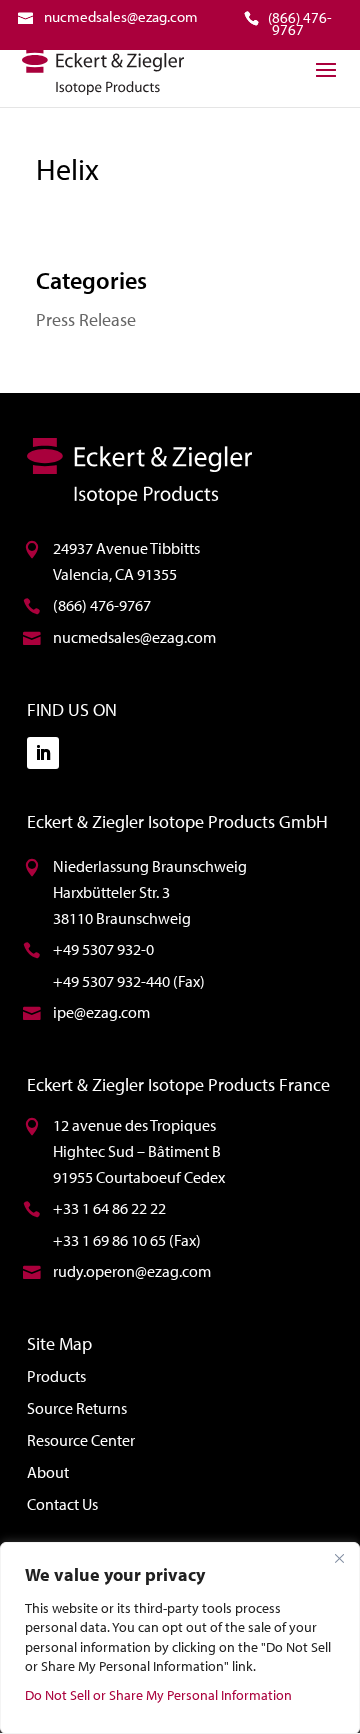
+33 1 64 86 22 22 (109, 1208)
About (48, 1472)
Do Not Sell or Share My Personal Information (158, 1695)
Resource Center (81, 1440)
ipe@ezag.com (101, 1012)
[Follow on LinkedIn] (43, 753)
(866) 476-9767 (102, 605)
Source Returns (77, 1408)
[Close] (339, 1559)
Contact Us (62, 1504)
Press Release (86, 319)
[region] (180, 1638)
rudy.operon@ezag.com (132, 1271)
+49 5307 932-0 (103, 949)
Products (56, 1376)
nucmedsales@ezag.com (134, 637)
